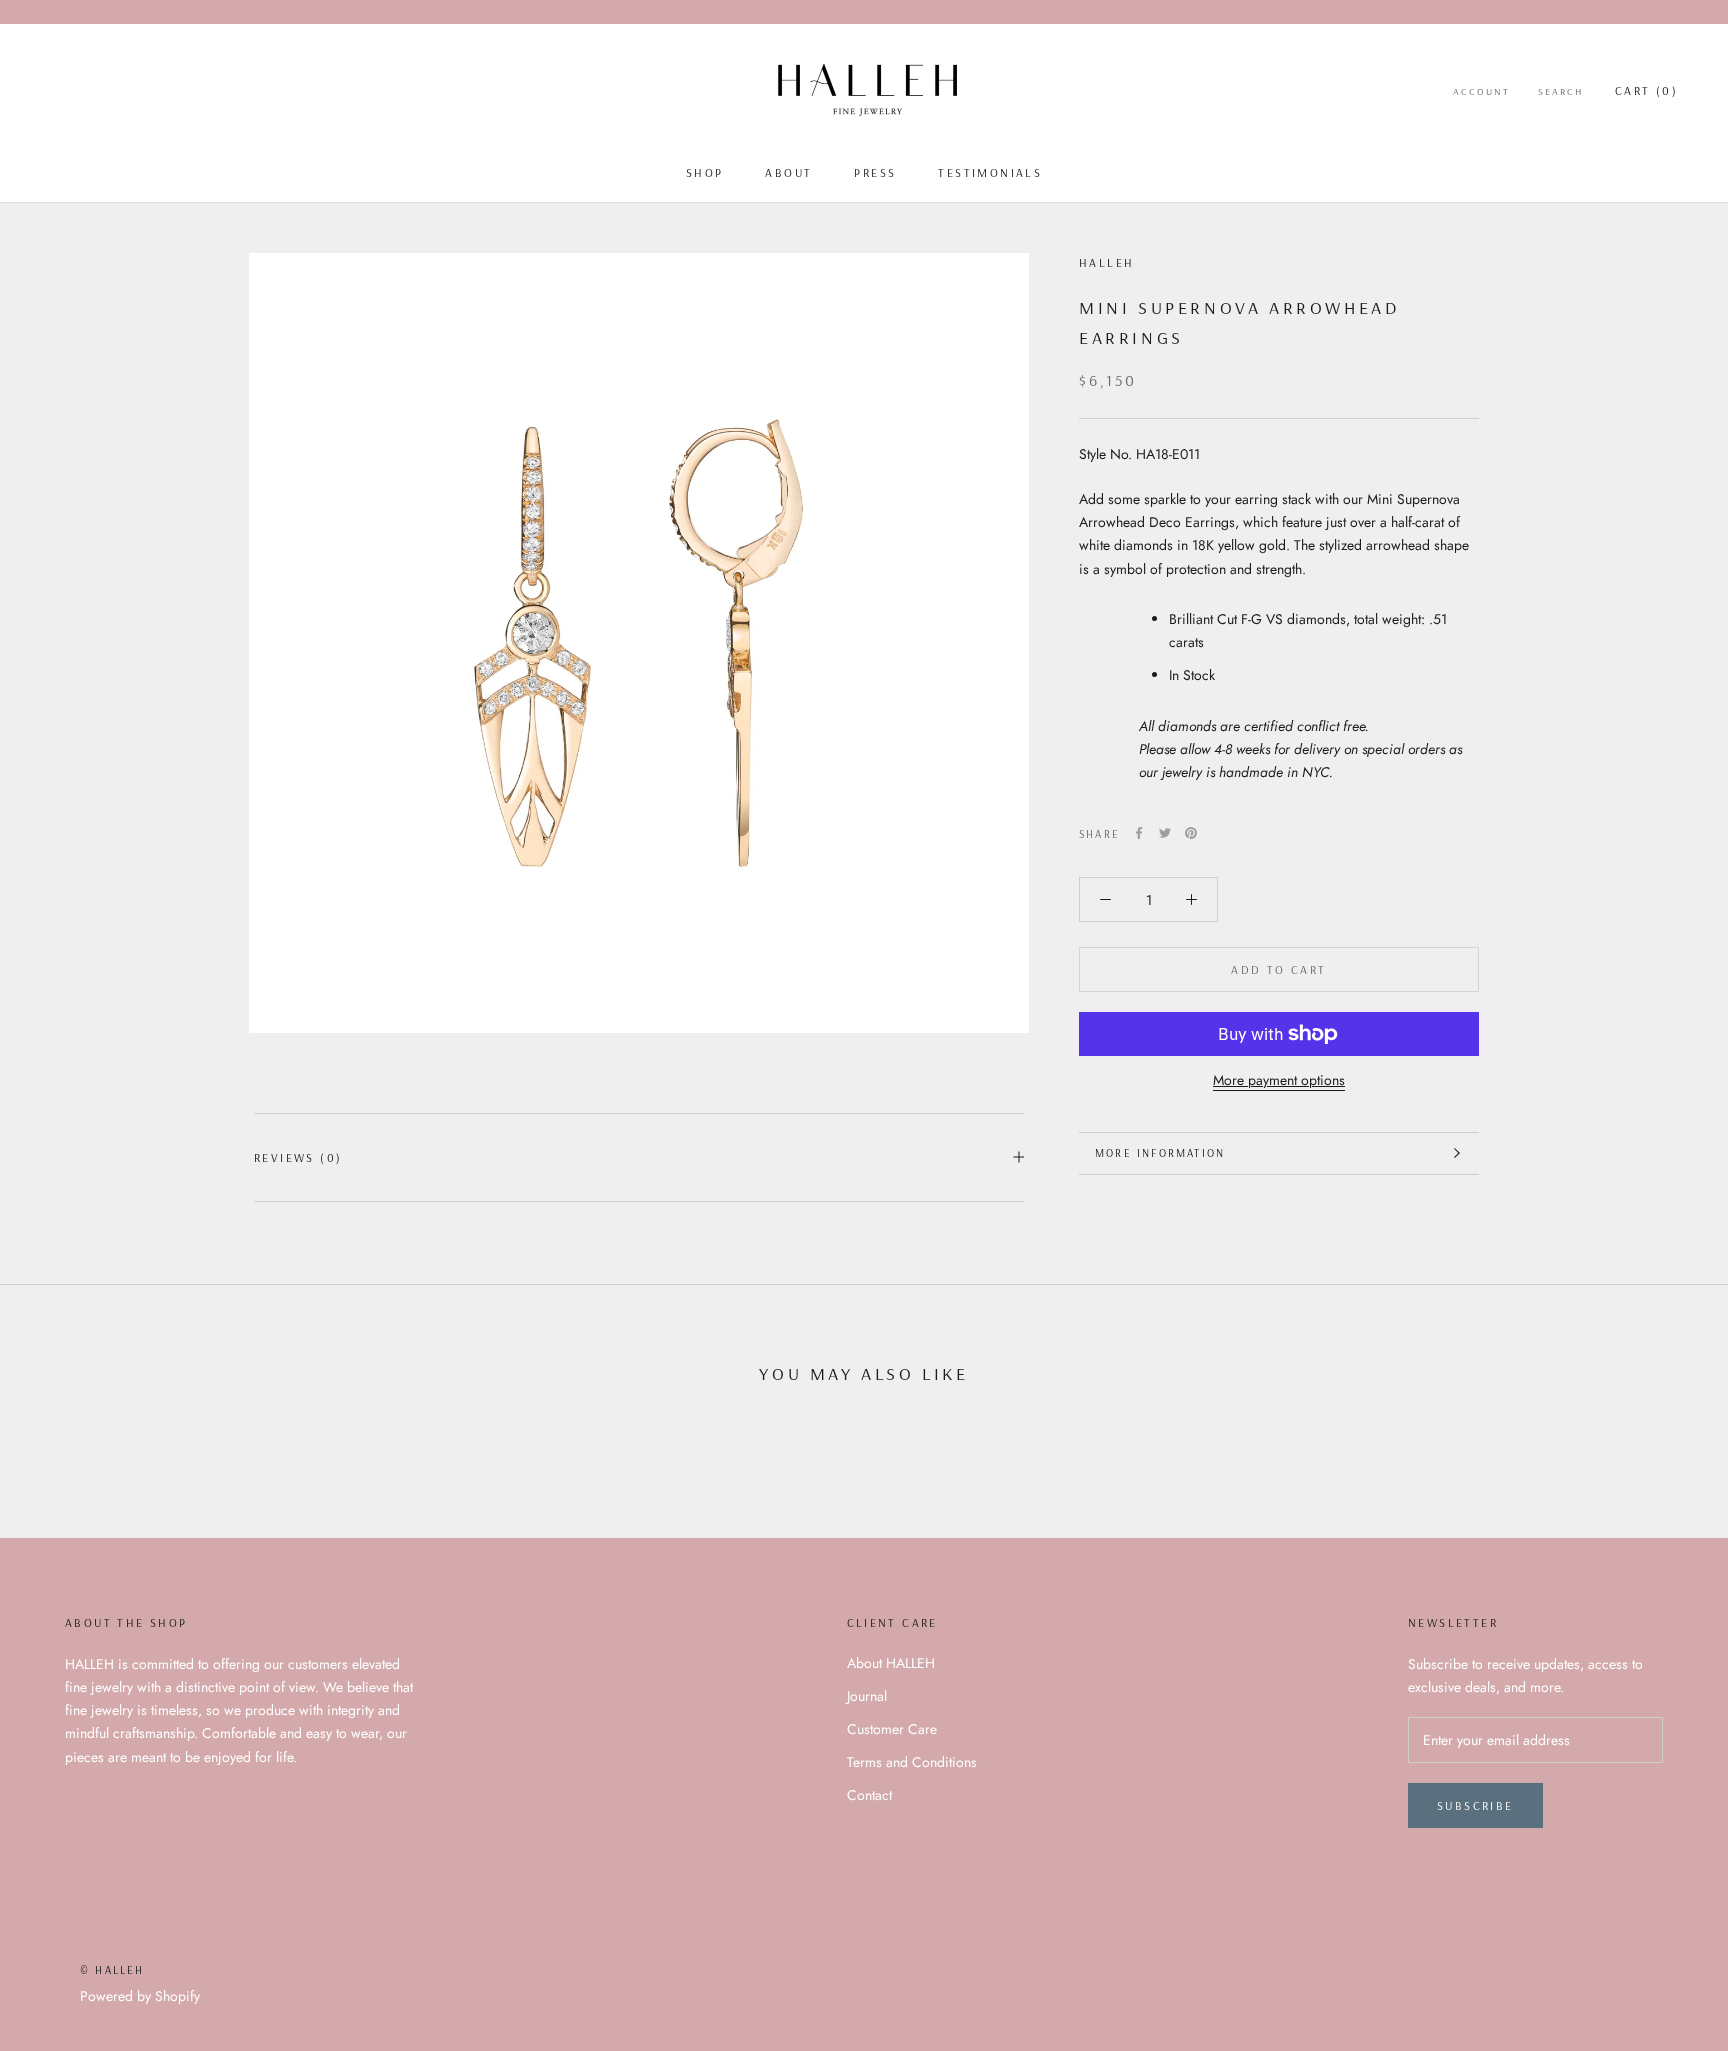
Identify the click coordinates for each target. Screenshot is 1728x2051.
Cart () (1646, 90)
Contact (869, 1795)
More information (1160, 1153)
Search (1560, 91)
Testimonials (990, 172)
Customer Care (892, 1729)
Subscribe (1475, 1805)
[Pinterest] (1191, 833)
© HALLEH (112, 1970)
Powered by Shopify (140, 1996)
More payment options (1279, 1080)
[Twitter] (1165, 833)
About (788, 172)
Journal (867, 1696)
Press (875, 172)
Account (1481, 91)
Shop (705, 172)
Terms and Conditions (912, 1762)
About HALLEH (891, 1663)
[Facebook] (1139, 833)
